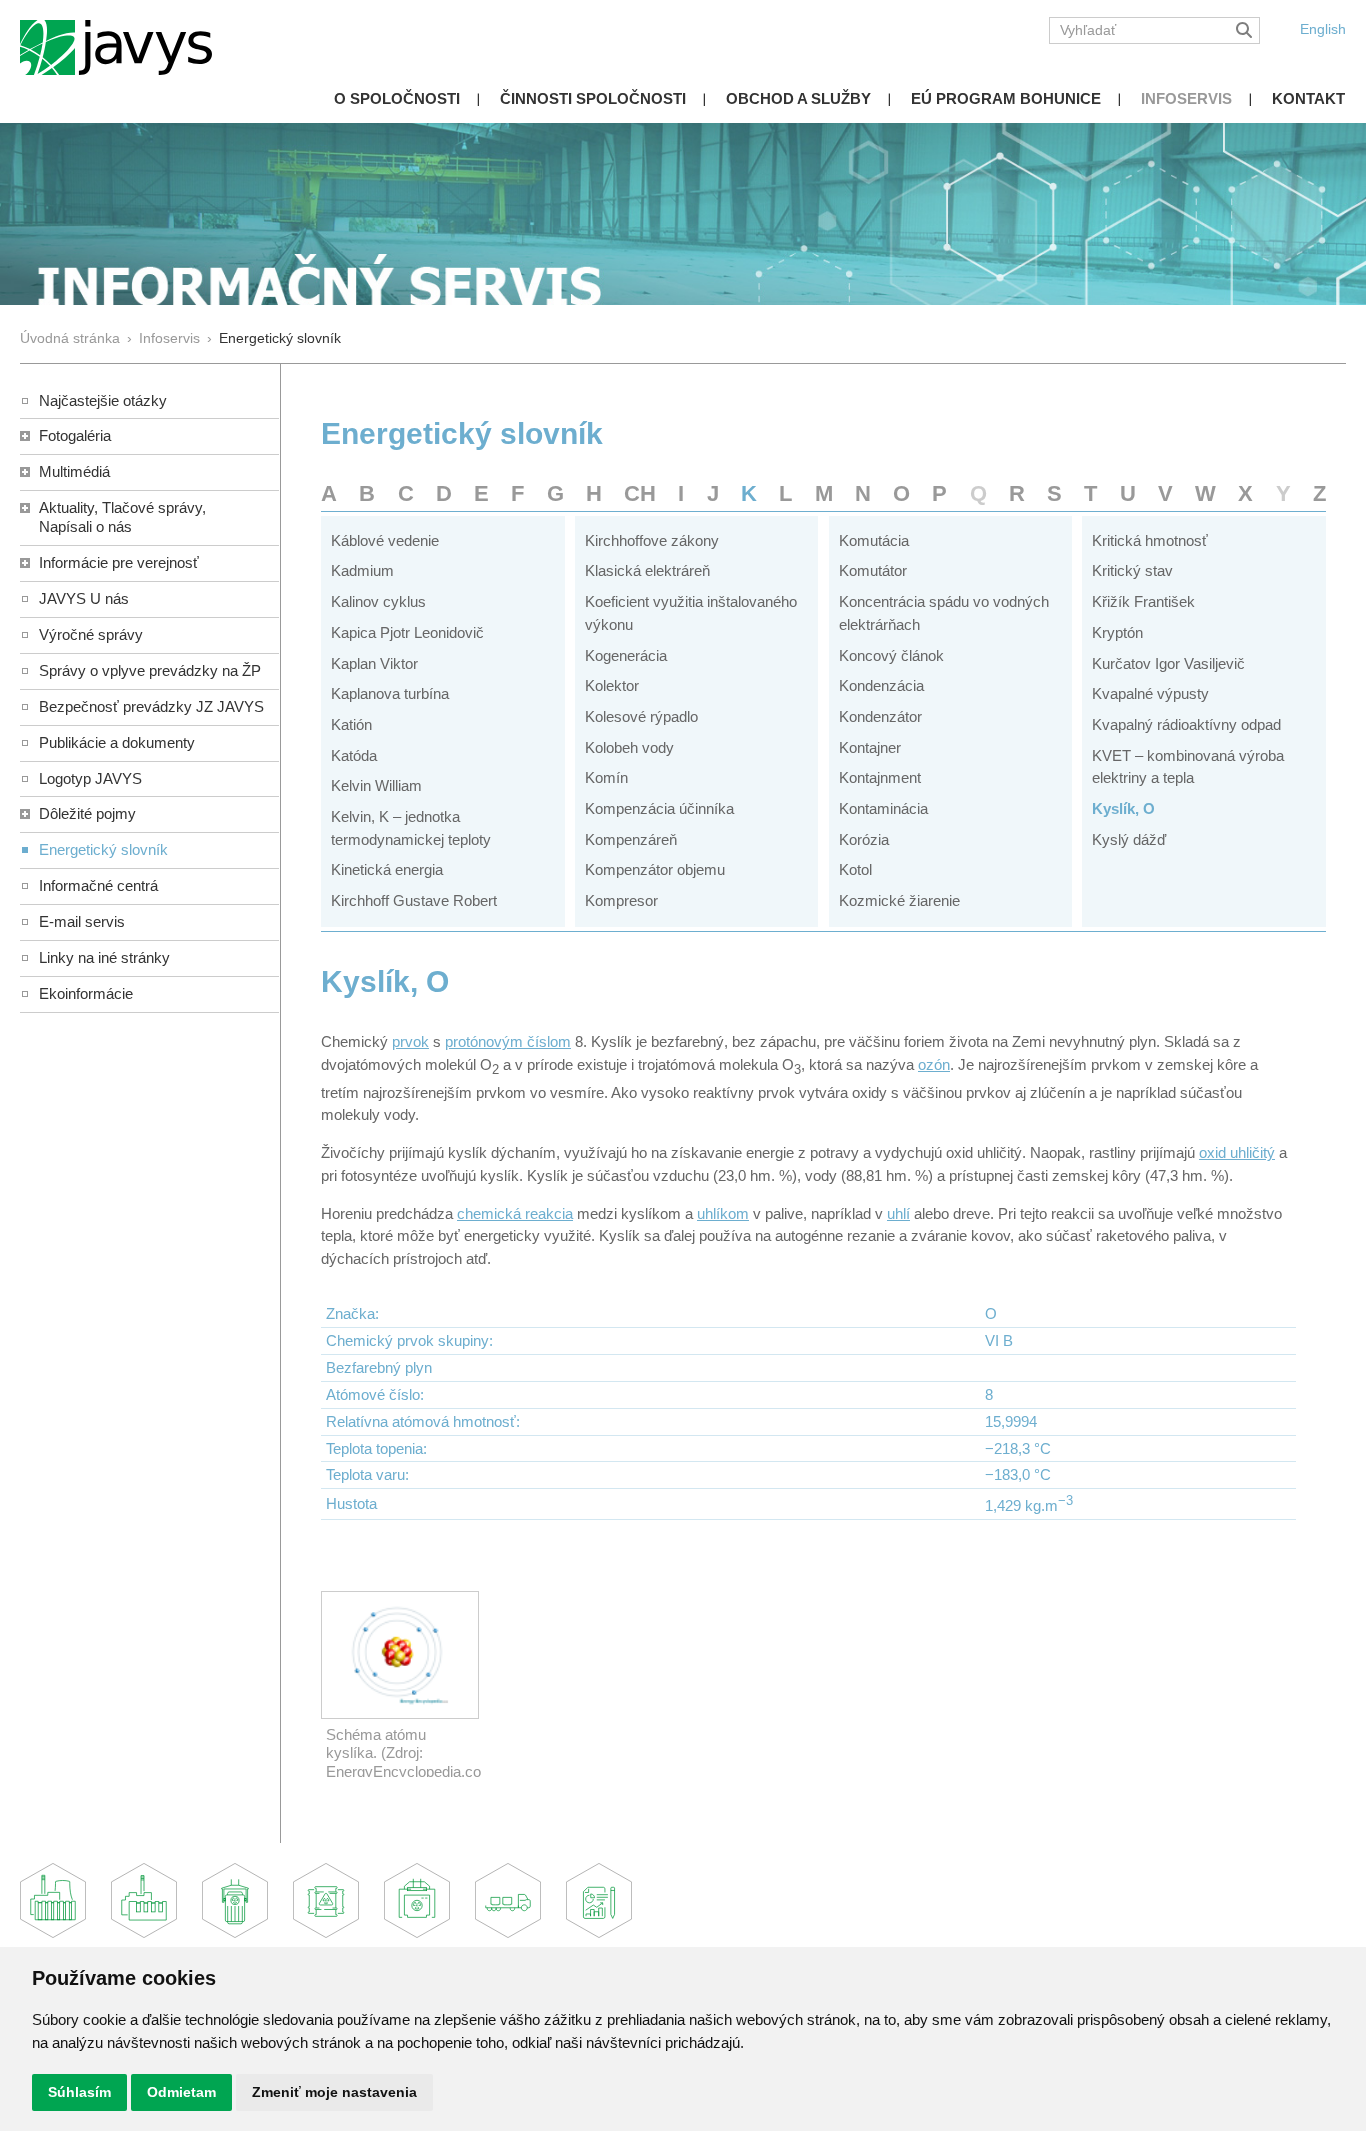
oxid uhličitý (1237, 1152)
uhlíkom (723, 1213)
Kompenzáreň (631, 839)
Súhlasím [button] (79, 2092)
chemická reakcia (515, 1213)
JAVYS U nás (84, 598)
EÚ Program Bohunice (1006, 98)
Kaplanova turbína (390, 693)
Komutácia (874, 540)
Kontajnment (880, 777)
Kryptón (1117, 632)
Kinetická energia (387, 869)
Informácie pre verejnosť (119, 562)
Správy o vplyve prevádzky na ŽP (150, 670)
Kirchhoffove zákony (652, 540)
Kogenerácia (626, 655)
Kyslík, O (1123, 808)
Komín (606, 777)
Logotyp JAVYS (90, 778)
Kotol (855, 869)
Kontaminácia (883, 808)
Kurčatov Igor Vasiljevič (1168, 663)
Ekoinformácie (86, 993)
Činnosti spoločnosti (593, 98)
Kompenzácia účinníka (659, 808)
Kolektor (612, 685)
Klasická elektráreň (647, 570)
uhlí (898, 1213)
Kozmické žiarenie (899, 900)
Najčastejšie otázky (103, 400)
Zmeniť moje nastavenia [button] (334, 2092)
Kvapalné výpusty (1150, 693)
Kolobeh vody (629, 747)
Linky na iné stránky (104, 957)
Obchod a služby (798, 98)
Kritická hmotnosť (1150, 540)
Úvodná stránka (70, 338)
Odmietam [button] (181, 2092)
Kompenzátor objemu (655, 869)
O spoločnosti (397, 98)
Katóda (354, 755)
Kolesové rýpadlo (641, 716)
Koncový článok (891, 655)
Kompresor (621, 900)
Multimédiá (74, 471)
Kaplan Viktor (374, 663)
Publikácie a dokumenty (117, 742)
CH (640, 493)
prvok (410, 1041)
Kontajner (870, 747)
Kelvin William (376, 785)
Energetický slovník (103, 849)
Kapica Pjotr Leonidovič (407, 632)
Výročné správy (91, 634)
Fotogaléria (75, 435)
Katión (351, 724)
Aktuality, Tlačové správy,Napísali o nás (122, 517)
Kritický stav (1132, 570)
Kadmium (362, 570)
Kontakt (1308, 98)
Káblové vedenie (385, 540)
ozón (934, 1064)
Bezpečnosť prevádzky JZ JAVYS (151, 706)
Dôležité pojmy (87, 813)
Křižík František (1143, 601)
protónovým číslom (508, 1041)
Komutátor (873, 570)
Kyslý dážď (1129, 839)
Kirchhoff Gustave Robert (414, 900)
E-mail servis (82, 921)
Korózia (864, 839)
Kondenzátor (880, 716)
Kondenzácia (881, 685)
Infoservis (1186, 98)
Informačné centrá (98, 885)
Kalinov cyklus (378, 601)
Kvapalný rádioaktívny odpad (1186, 724)
